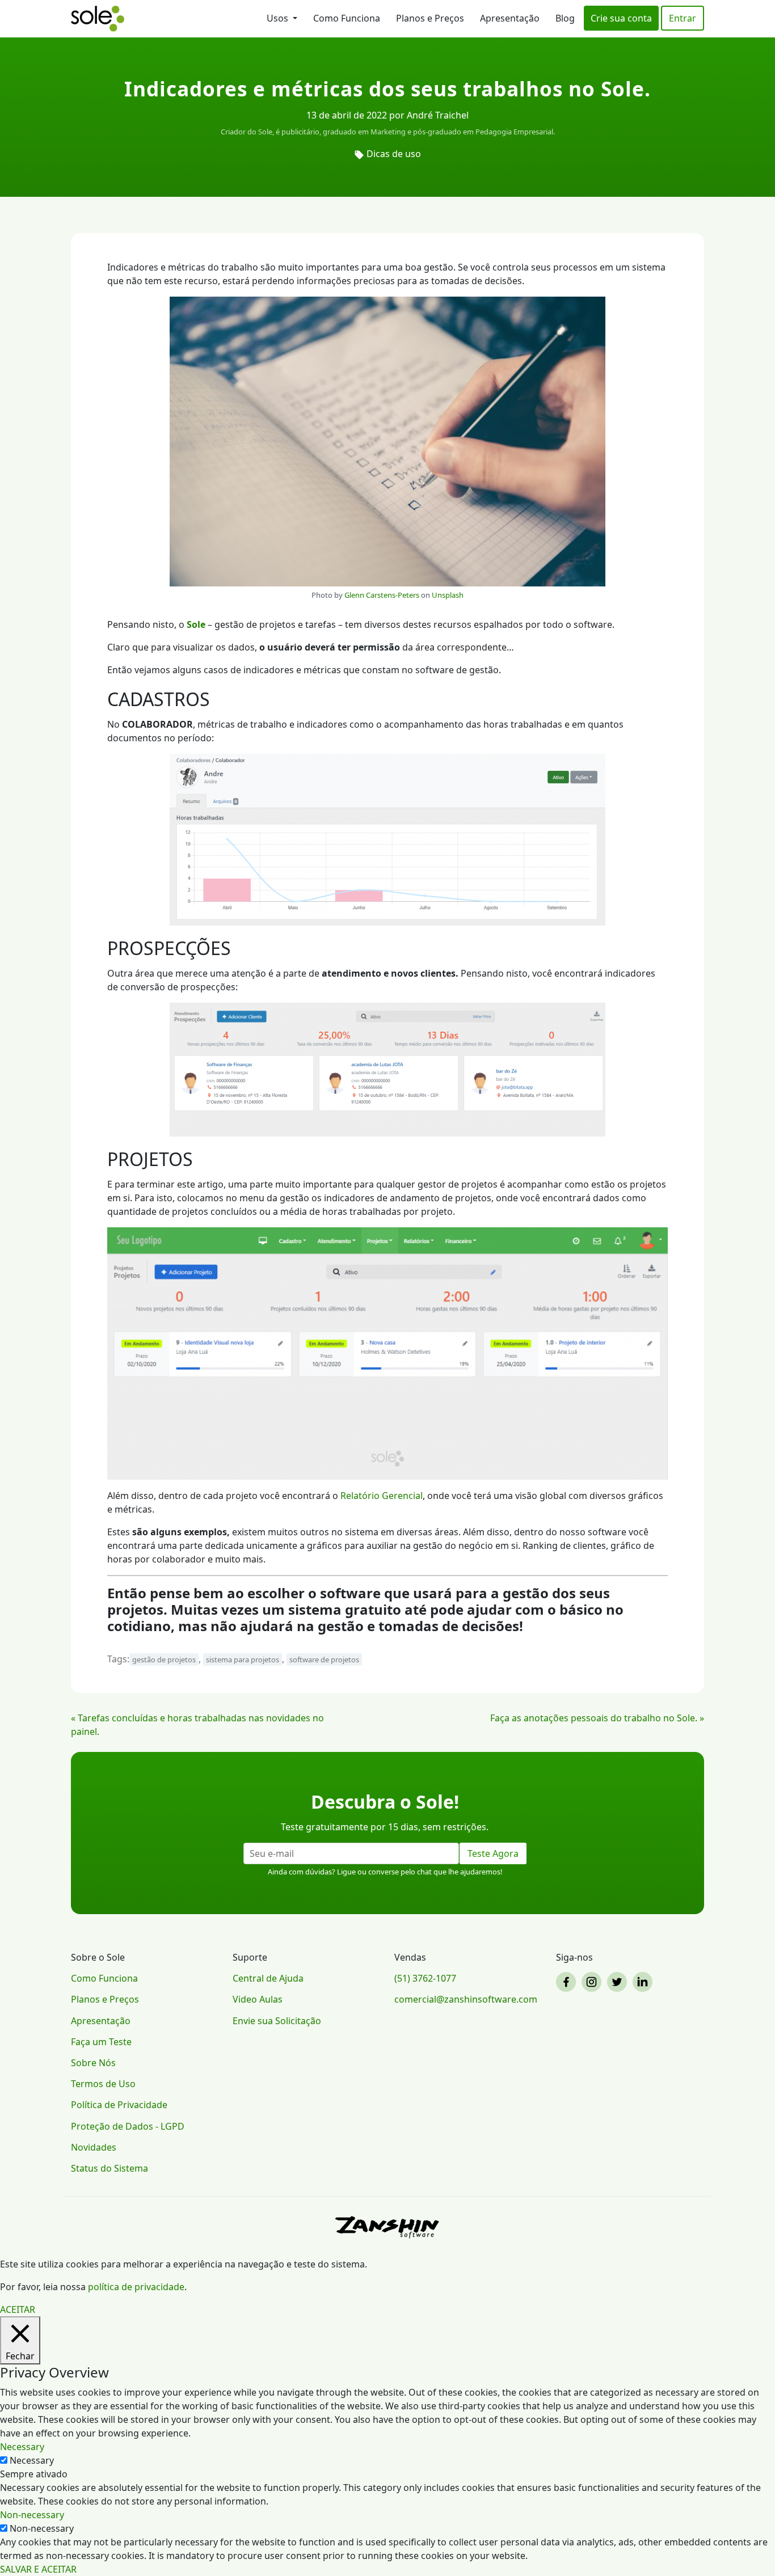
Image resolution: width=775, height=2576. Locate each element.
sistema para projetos (243, 1659)
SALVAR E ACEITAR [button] (38, 2569)
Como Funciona (347, 18)
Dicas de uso (394, 154)
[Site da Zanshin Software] (387, 2227)
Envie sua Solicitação (277, 2021)
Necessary (32, 2460)
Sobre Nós (93, 2063)
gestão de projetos (164, 1659)
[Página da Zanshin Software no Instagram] (593, 1982)
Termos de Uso (103, 2084)
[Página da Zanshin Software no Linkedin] (644, 1982)
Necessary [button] (22, 2447)
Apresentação (510, 18)
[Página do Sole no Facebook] (568, 1982)
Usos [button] (279, 18)
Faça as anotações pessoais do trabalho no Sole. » (597, 1718)
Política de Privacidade (119, 2105)
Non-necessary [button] (32, 2515)
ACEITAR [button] (18, 2309)
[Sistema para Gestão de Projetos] (98, 19)
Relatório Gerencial (382, 1496)
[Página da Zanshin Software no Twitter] (619, 1982)
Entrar (683, 18)
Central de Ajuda (268, 1978)
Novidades (94, 2147)
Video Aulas (258, 1999)
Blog (565, 18)
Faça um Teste (101, 2042)
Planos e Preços (430, 18)
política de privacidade (136, 2287)
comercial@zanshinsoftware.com (466, 1999)
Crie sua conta (621, 18)
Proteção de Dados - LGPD (128, 2126)
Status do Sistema (109, 2168)
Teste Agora (493, 1853)
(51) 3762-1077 (425, 1978)
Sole (196, 624)
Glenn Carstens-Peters (382, 595)
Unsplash (448, 595)
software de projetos (324, 1659)
